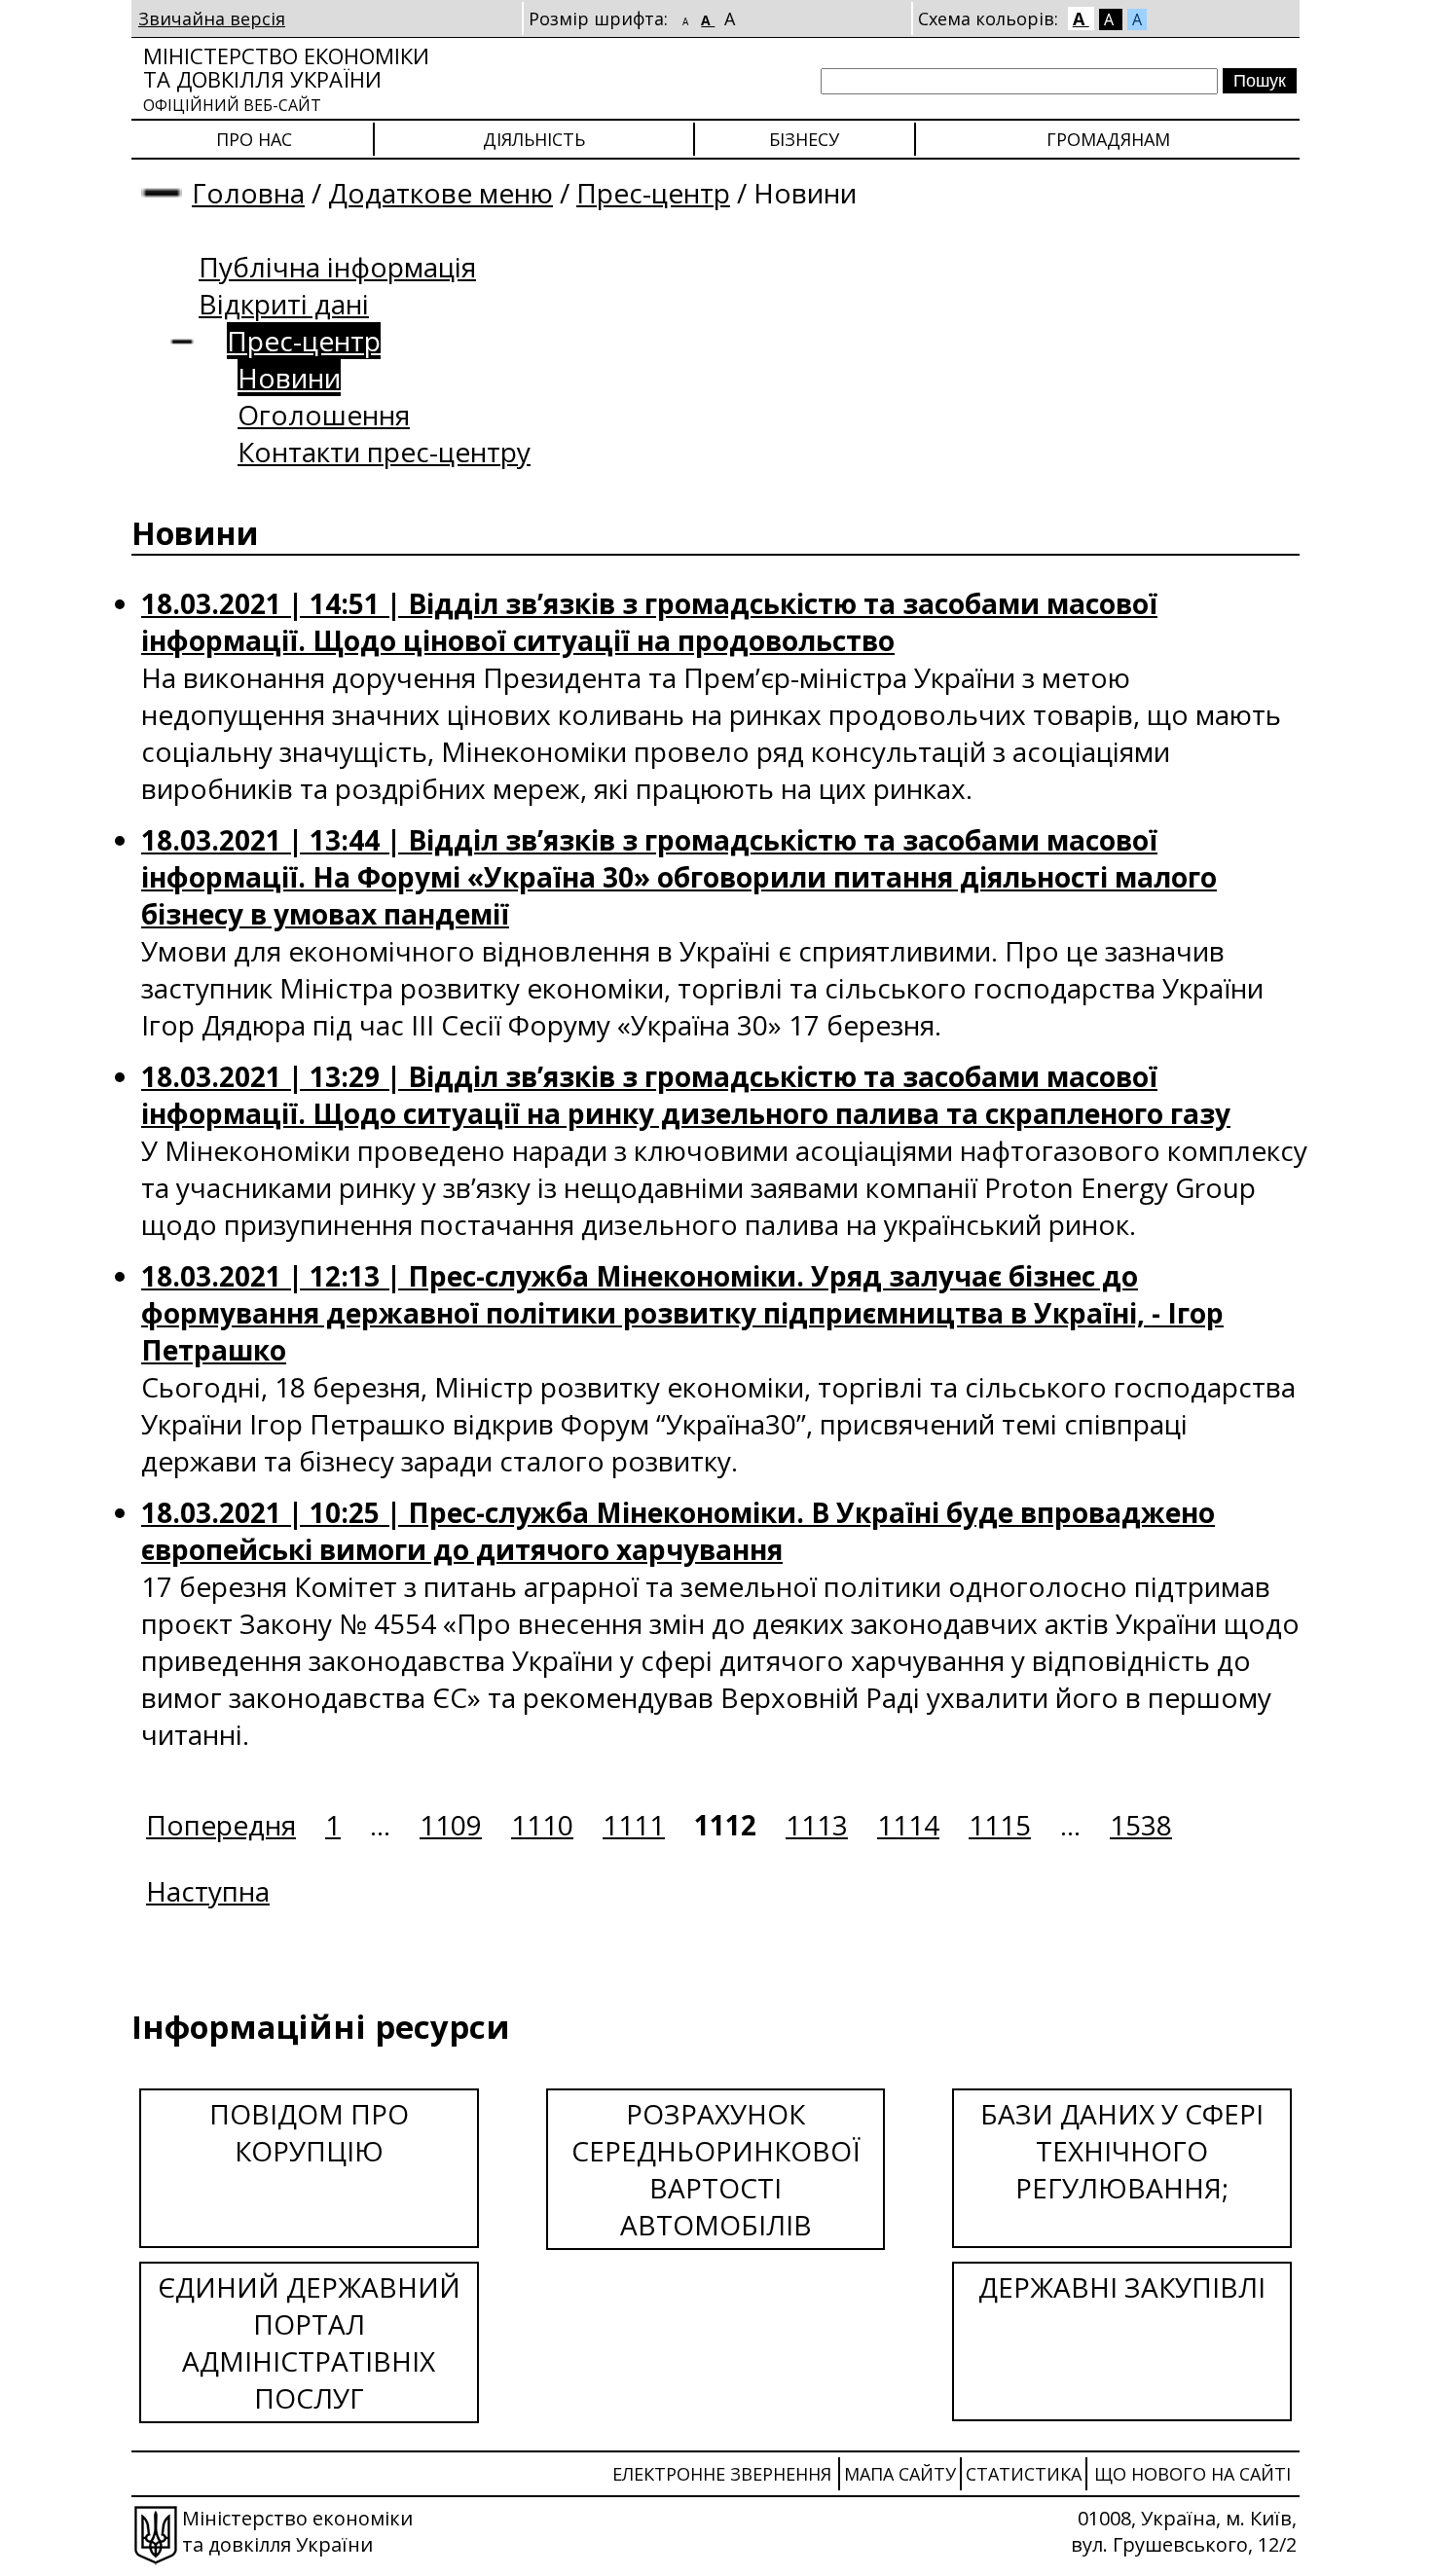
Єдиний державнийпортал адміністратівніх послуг (309, 2342)
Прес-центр (653, 193)
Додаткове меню (440, 193)
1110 (542, 1825)
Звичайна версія (212, 18)
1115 (1000, 1825)
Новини (289, 378)
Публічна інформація (337, 267)
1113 (817, 1825)
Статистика (1024, 2474)
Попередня (221, 1825)
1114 (908, 1825)
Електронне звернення (722, 2474)
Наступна (208, 1891)
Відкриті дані (284, 304)
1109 (451, 1825)
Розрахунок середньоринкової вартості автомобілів (716, 2169)
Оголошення (324, 415)
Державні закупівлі (1122, 2287)
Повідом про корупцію (309, 2132)
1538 (1141, 1825)
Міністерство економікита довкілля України (286, 78)
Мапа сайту (900, 2474)
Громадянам (1108, 139)
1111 (634, 1825)
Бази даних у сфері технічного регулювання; (1122, 2151)
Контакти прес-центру (384, 452)
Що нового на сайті (1192, 2474)
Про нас (254, 139)
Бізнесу (804, 139)
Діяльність (534, 139)
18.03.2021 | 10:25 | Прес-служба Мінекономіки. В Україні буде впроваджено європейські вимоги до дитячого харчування (678, 1531)
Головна (248, 193)
